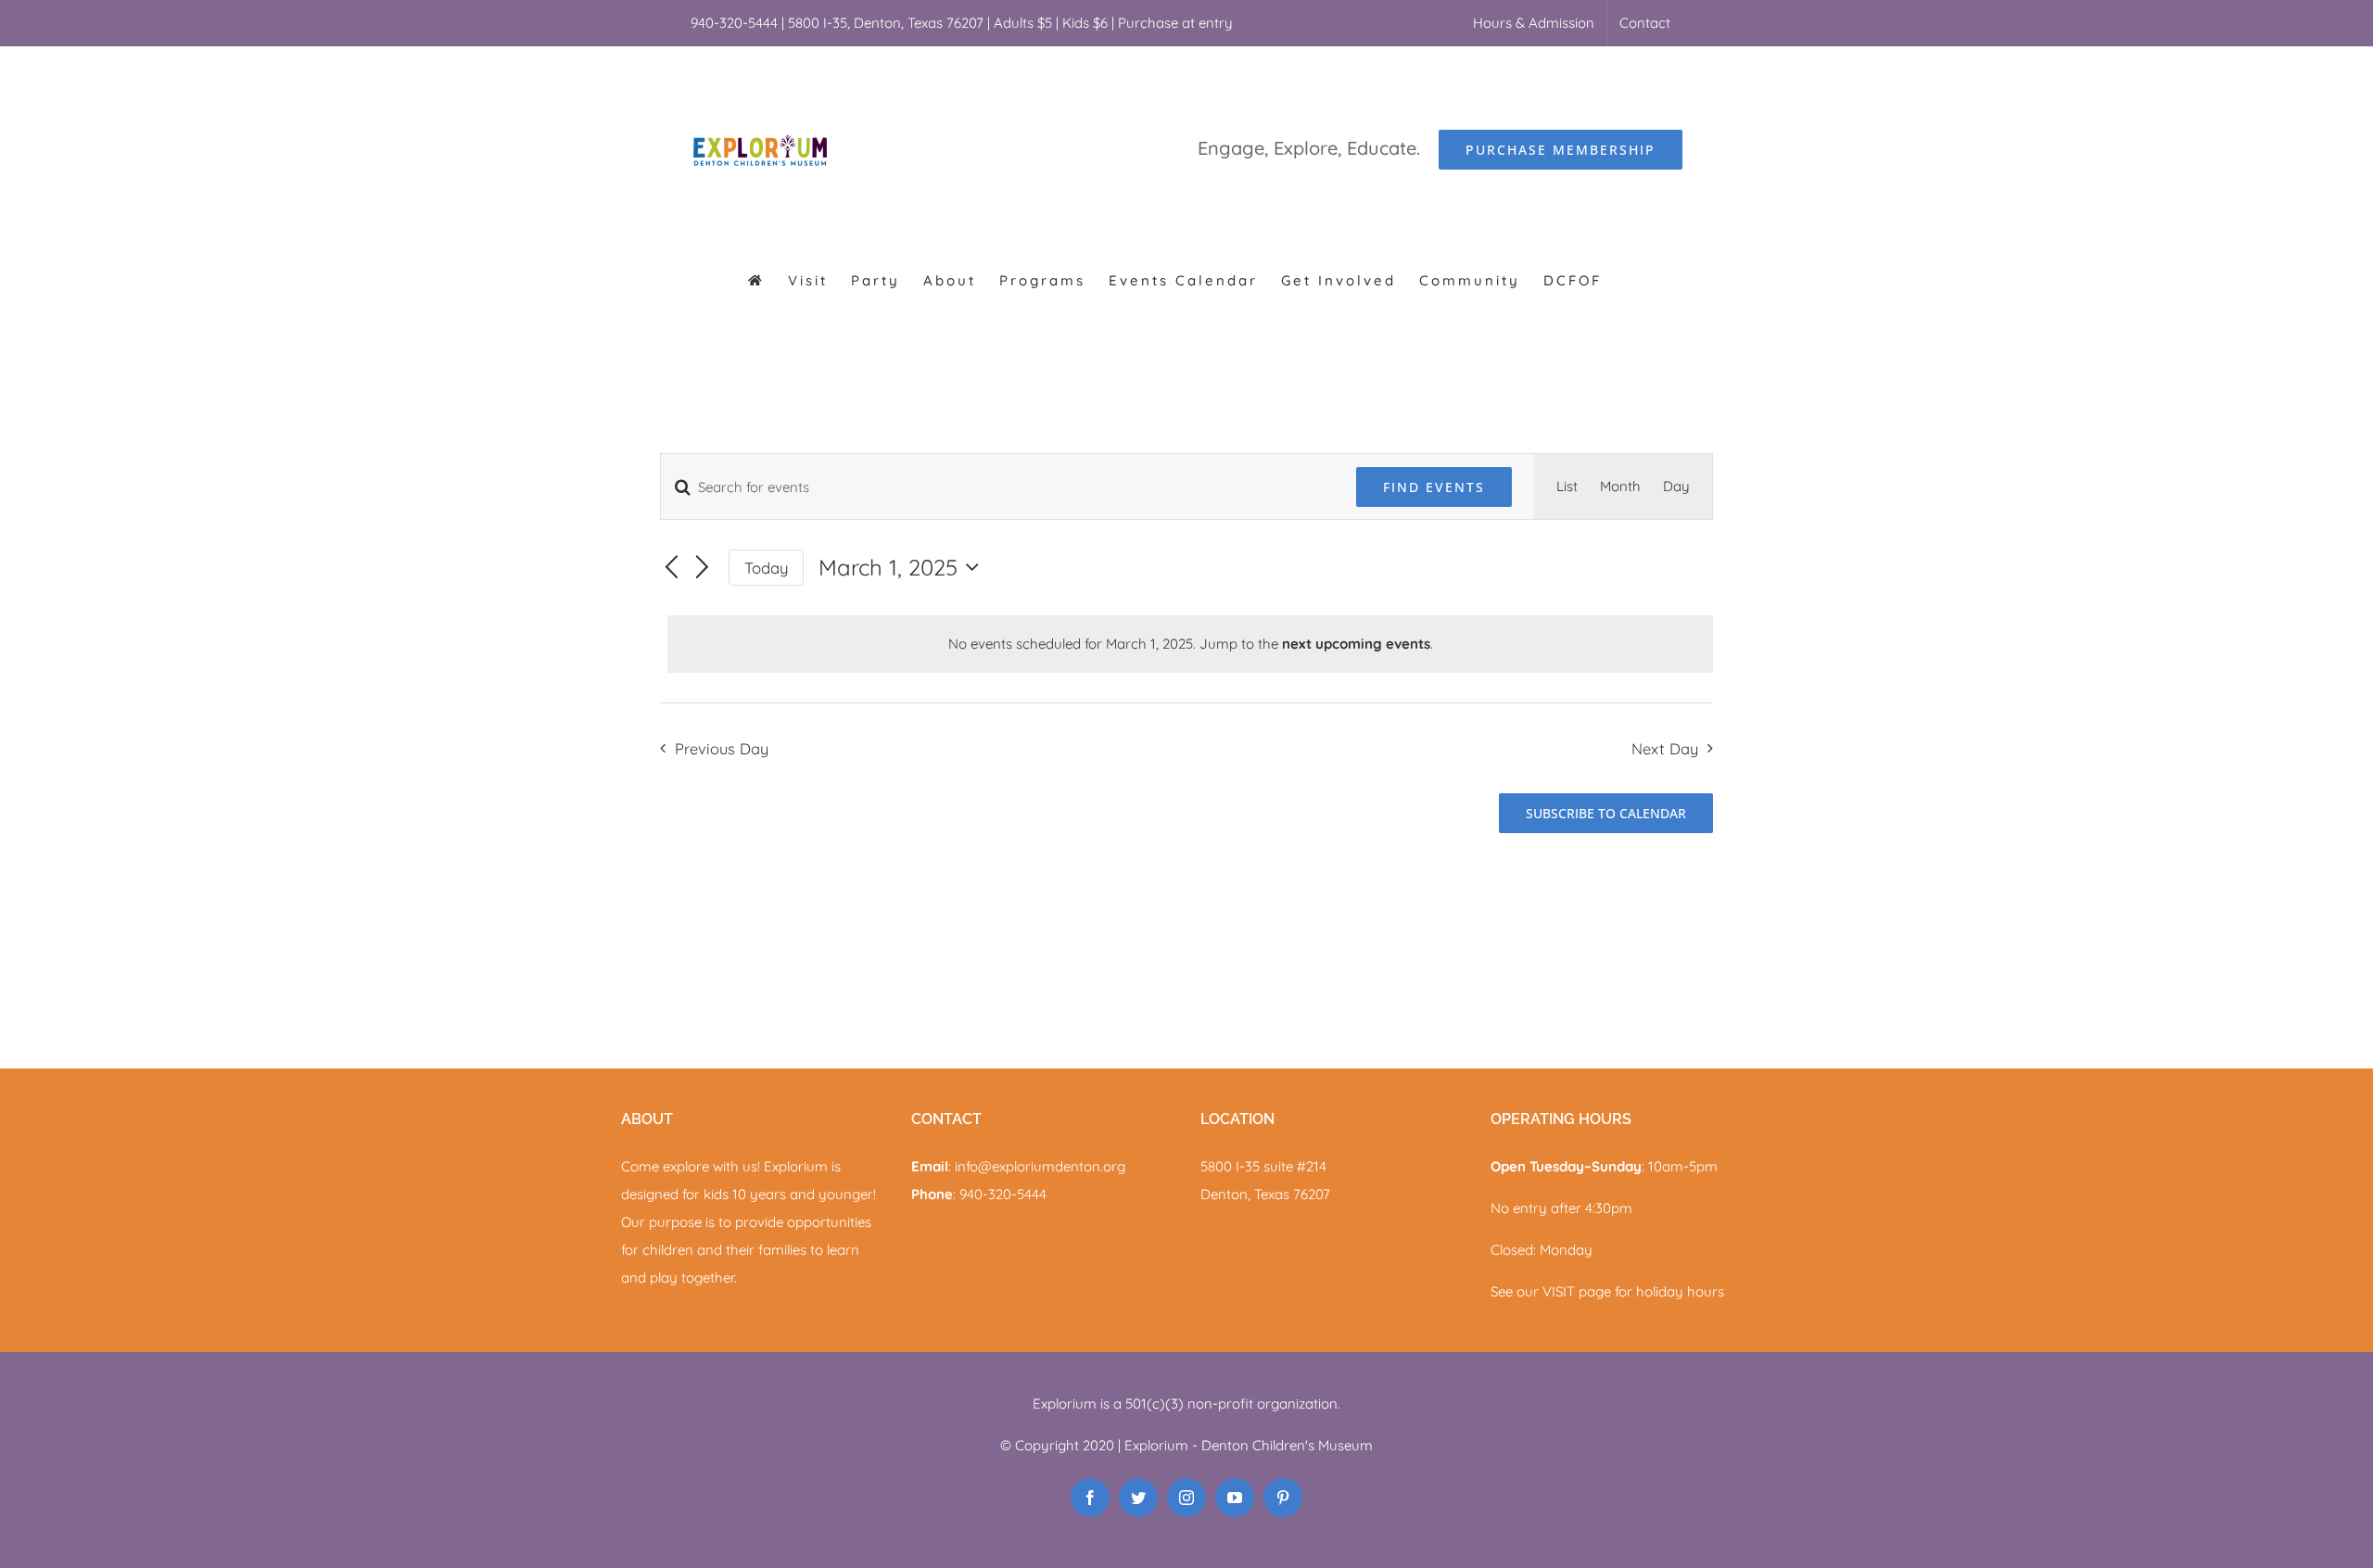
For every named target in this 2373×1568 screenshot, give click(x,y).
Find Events (1434, 487)
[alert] (1190, 644)
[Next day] (703, 569)
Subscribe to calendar (1606, 813)
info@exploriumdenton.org (1040, 1166)
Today (767, 568)
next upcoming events (1356, 644)
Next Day (1665, 748)
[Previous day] (671, 569)
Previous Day (722, 748)
